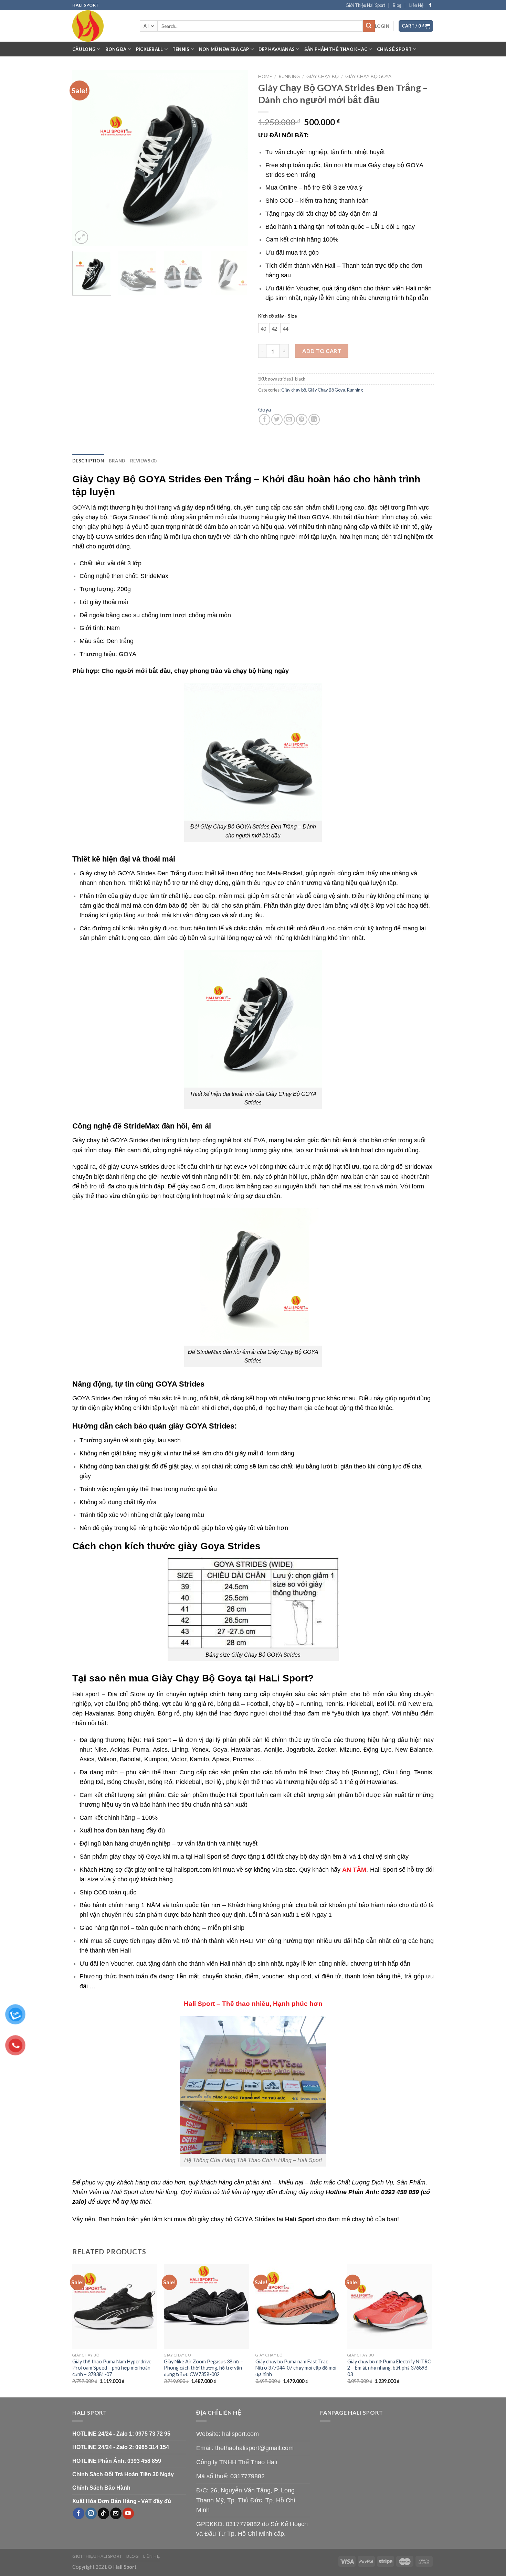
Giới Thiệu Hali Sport (365, 5)
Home (265, 76)
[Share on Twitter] (277, 420)
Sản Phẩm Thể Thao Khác (336, 49)
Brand (117, 461)
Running (289, 76)
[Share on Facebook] (265, 420)
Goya (265, 409)
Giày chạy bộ (323, 76)
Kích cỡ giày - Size (278, 316)
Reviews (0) (143, 461)
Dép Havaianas (277, 49)
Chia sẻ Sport (394, 49)
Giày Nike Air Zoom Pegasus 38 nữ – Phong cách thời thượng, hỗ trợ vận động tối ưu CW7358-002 (203, 2368)
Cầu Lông (84, 49)
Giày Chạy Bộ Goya (368, 76)
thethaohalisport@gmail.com (254, 2448)
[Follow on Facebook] (430, 5)
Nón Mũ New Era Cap (224, 49)
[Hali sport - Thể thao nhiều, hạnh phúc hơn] (101, 26)
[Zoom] (81, 237)
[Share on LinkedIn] (314, 420)
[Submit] (369, 26)
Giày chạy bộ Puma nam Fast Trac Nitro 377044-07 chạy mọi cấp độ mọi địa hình (296, 2368)
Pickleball (150, 49)
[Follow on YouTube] (128, 2513)
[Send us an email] (116, 2513)
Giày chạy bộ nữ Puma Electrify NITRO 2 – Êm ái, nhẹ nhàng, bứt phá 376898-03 (389, 2368)
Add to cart (322, 351)
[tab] (88, 461)
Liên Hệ (416, 5)
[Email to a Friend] (289, 420)
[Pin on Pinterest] (302, 420)
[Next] (236, 158)
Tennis (181, 49)
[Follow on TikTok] (103, 2513)
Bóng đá (116, 49)
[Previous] (84, 158)
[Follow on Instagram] (91, 2513)
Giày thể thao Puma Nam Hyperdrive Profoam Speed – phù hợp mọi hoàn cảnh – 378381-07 (112, 2368)
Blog (397, 5)
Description (88, 461)
